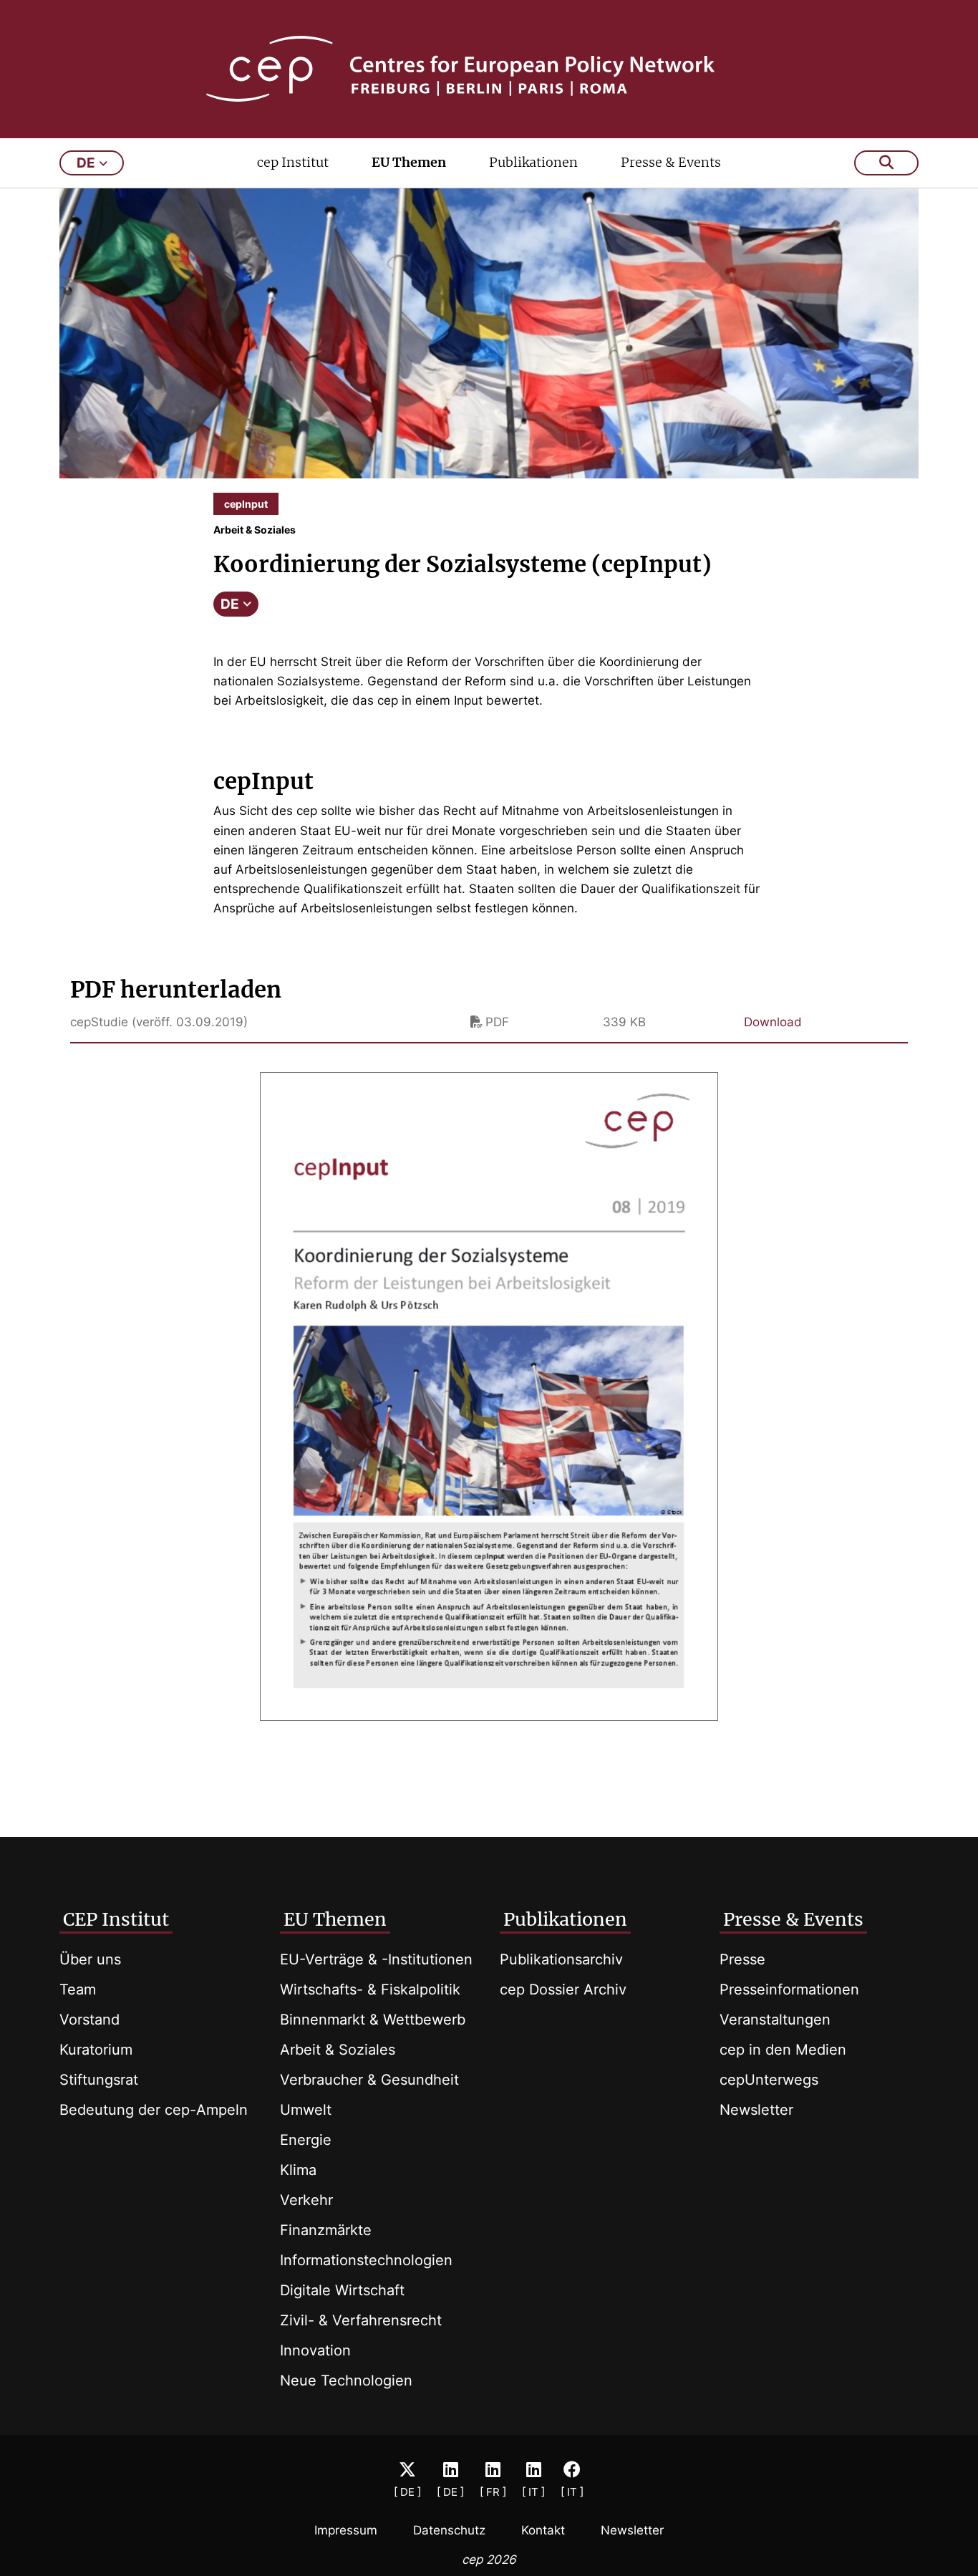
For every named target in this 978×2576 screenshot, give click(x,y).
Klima (298, 2170)
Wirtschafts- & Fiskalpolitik (370, 1989)
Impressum (346, 2530)
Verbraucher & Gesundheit (369, 2080)
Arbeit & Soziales (338, 2050)
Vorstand (89, 2020)
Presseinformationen (789, 1989)
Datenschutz (449, 2530)
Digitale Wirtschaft (342, 2290)
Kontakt (543, 2530)
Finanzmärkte (326, 2230)
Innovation (315, 2350)
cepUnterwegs (769, 2080)
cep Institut (293, 162)
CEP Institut (116, 1919)
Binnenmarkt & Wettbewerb (373, 2020)
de (86, 163)
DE (230, 604)
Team (78, 1989)
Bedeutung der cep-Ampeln (154, 2110)
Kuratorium (96, 2050)
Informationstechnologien (366, 2260)
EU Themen (409, 162)
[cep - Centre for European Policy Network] (489, 69)
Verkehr (306, 2200)
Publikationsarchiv (561, 1959)
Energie (306, 2140)
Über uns (90, 1959)
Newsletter (756, 2110)
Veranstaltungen (775, 2020)
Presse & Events (671, 162)
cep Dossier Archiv (563, 1989)
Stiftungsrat (99, 2080)
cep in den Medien (783, 2050)
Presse (742, 1959)
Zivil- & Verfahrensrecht (361, 2320)
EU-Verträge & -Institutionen (376, 1959)
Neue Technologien (346, 2380)
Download (773, 1022)
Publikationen (533, 162)
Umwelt (306, 2110)
